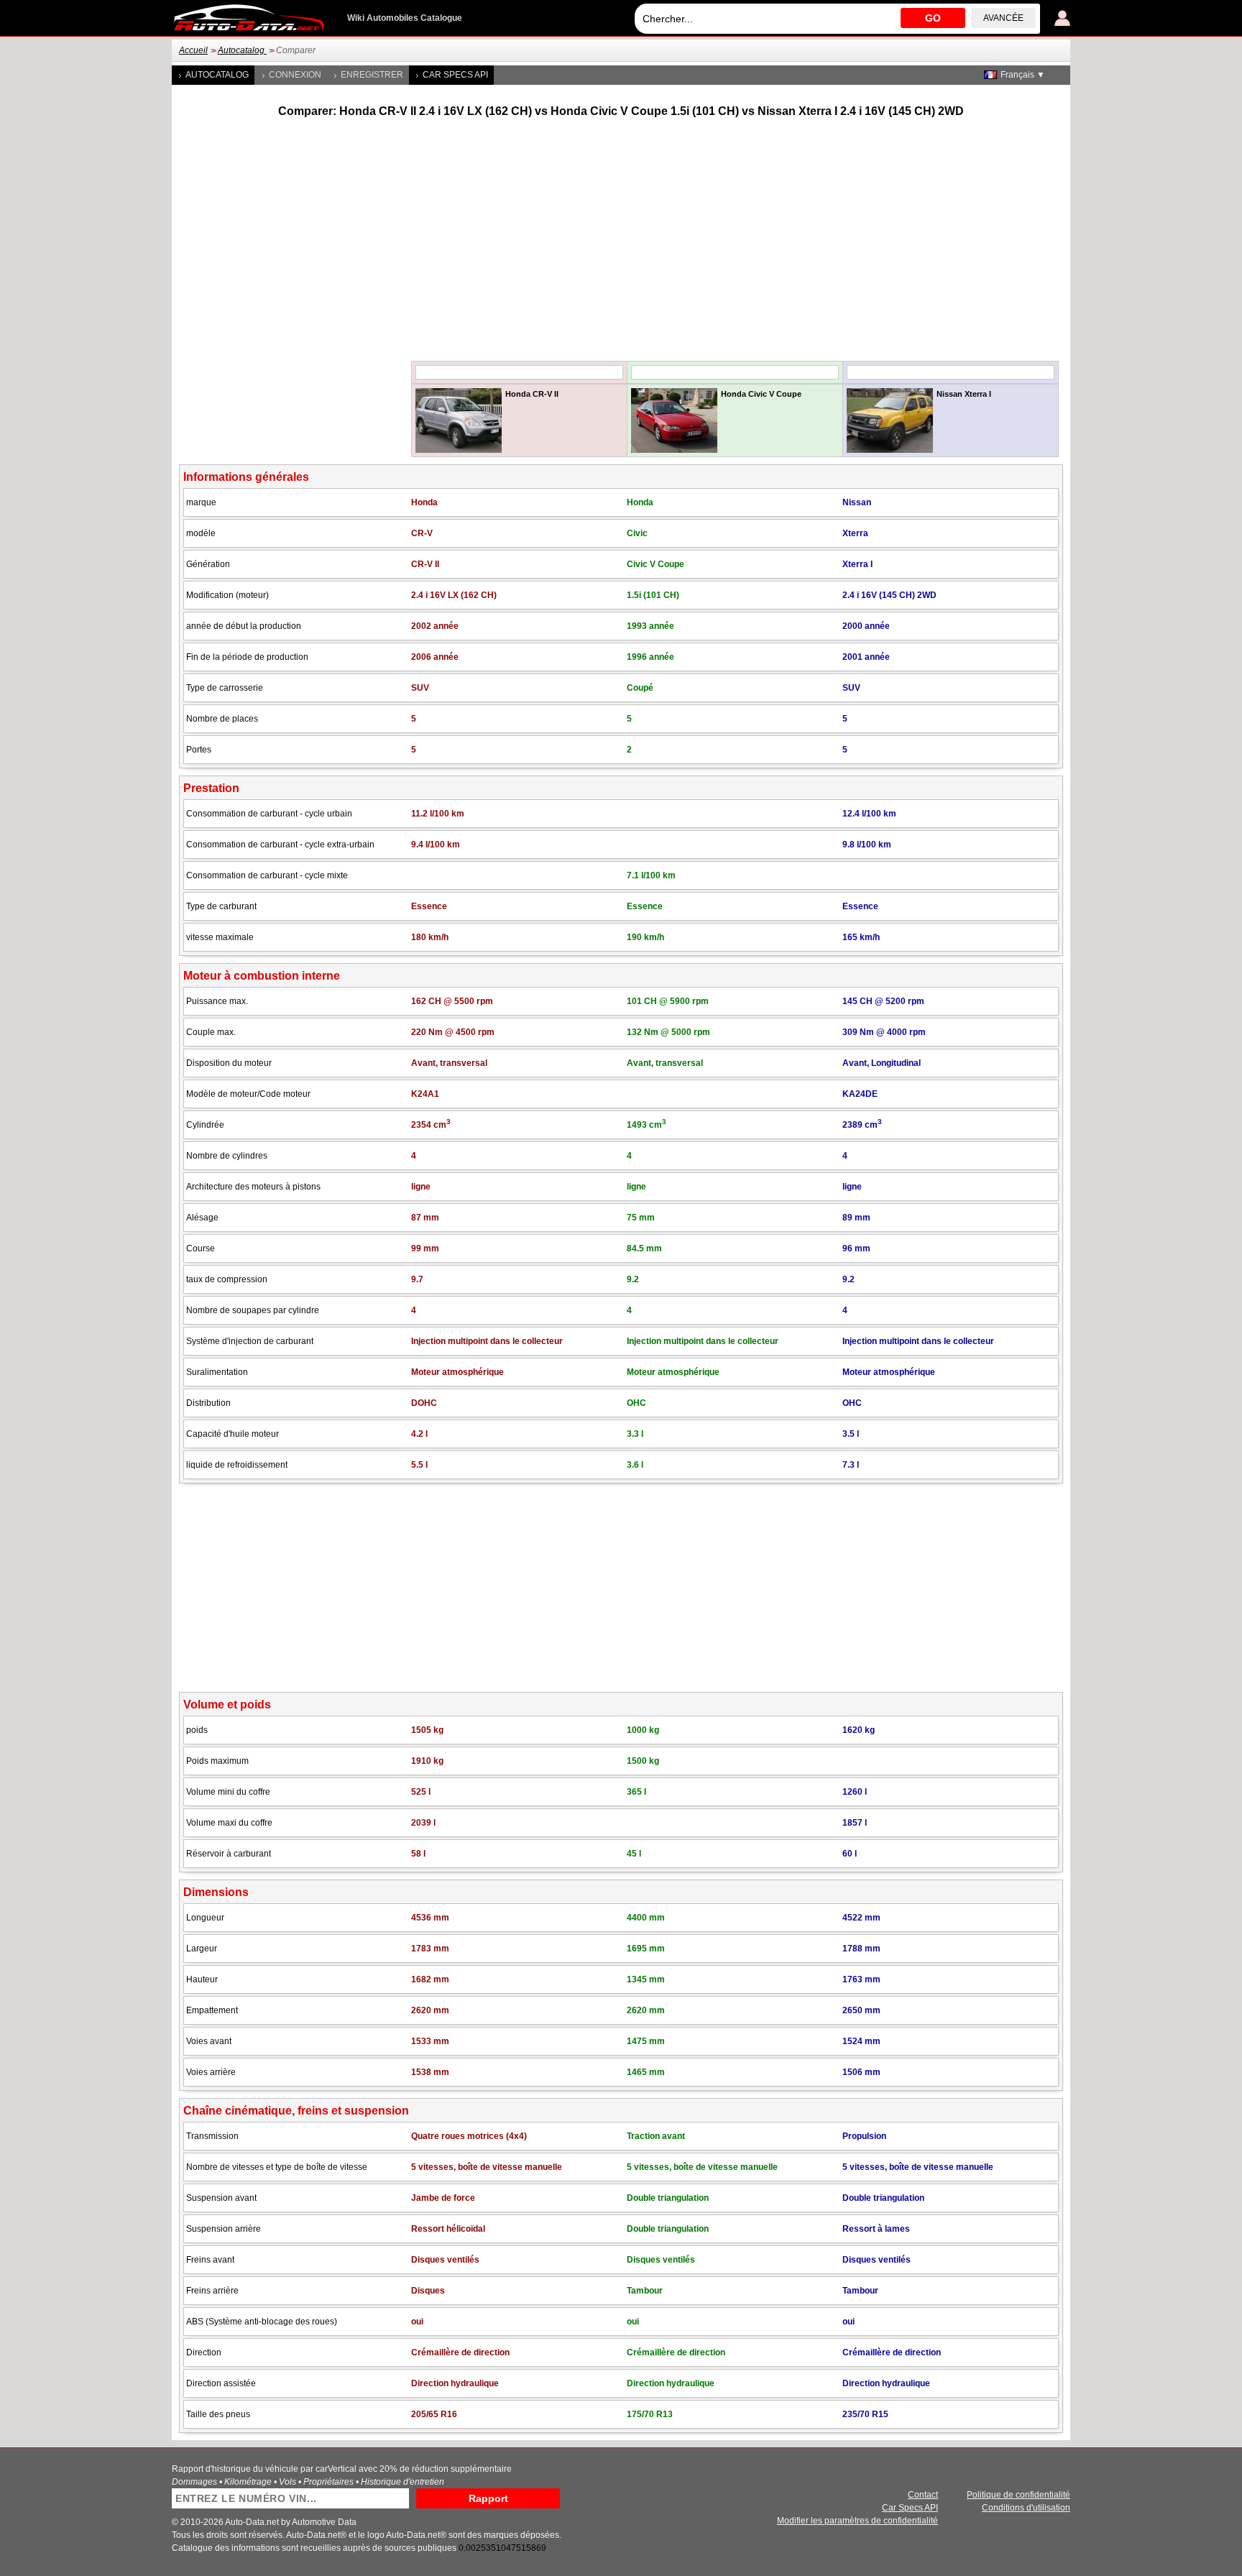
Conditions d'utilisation (1026, 2508)
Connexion (295, 75)
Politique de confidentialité (1018, 2495)
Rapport (488, 2498)
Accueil (193, 50)
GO (933, 18)
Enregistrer (372, 75)
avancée (1003, 18)
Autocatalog (242, 50)
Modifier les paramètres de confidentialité (857, 2521)
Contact (923, 2495)
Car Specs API (455, 75)
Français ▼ (1023, 75)
